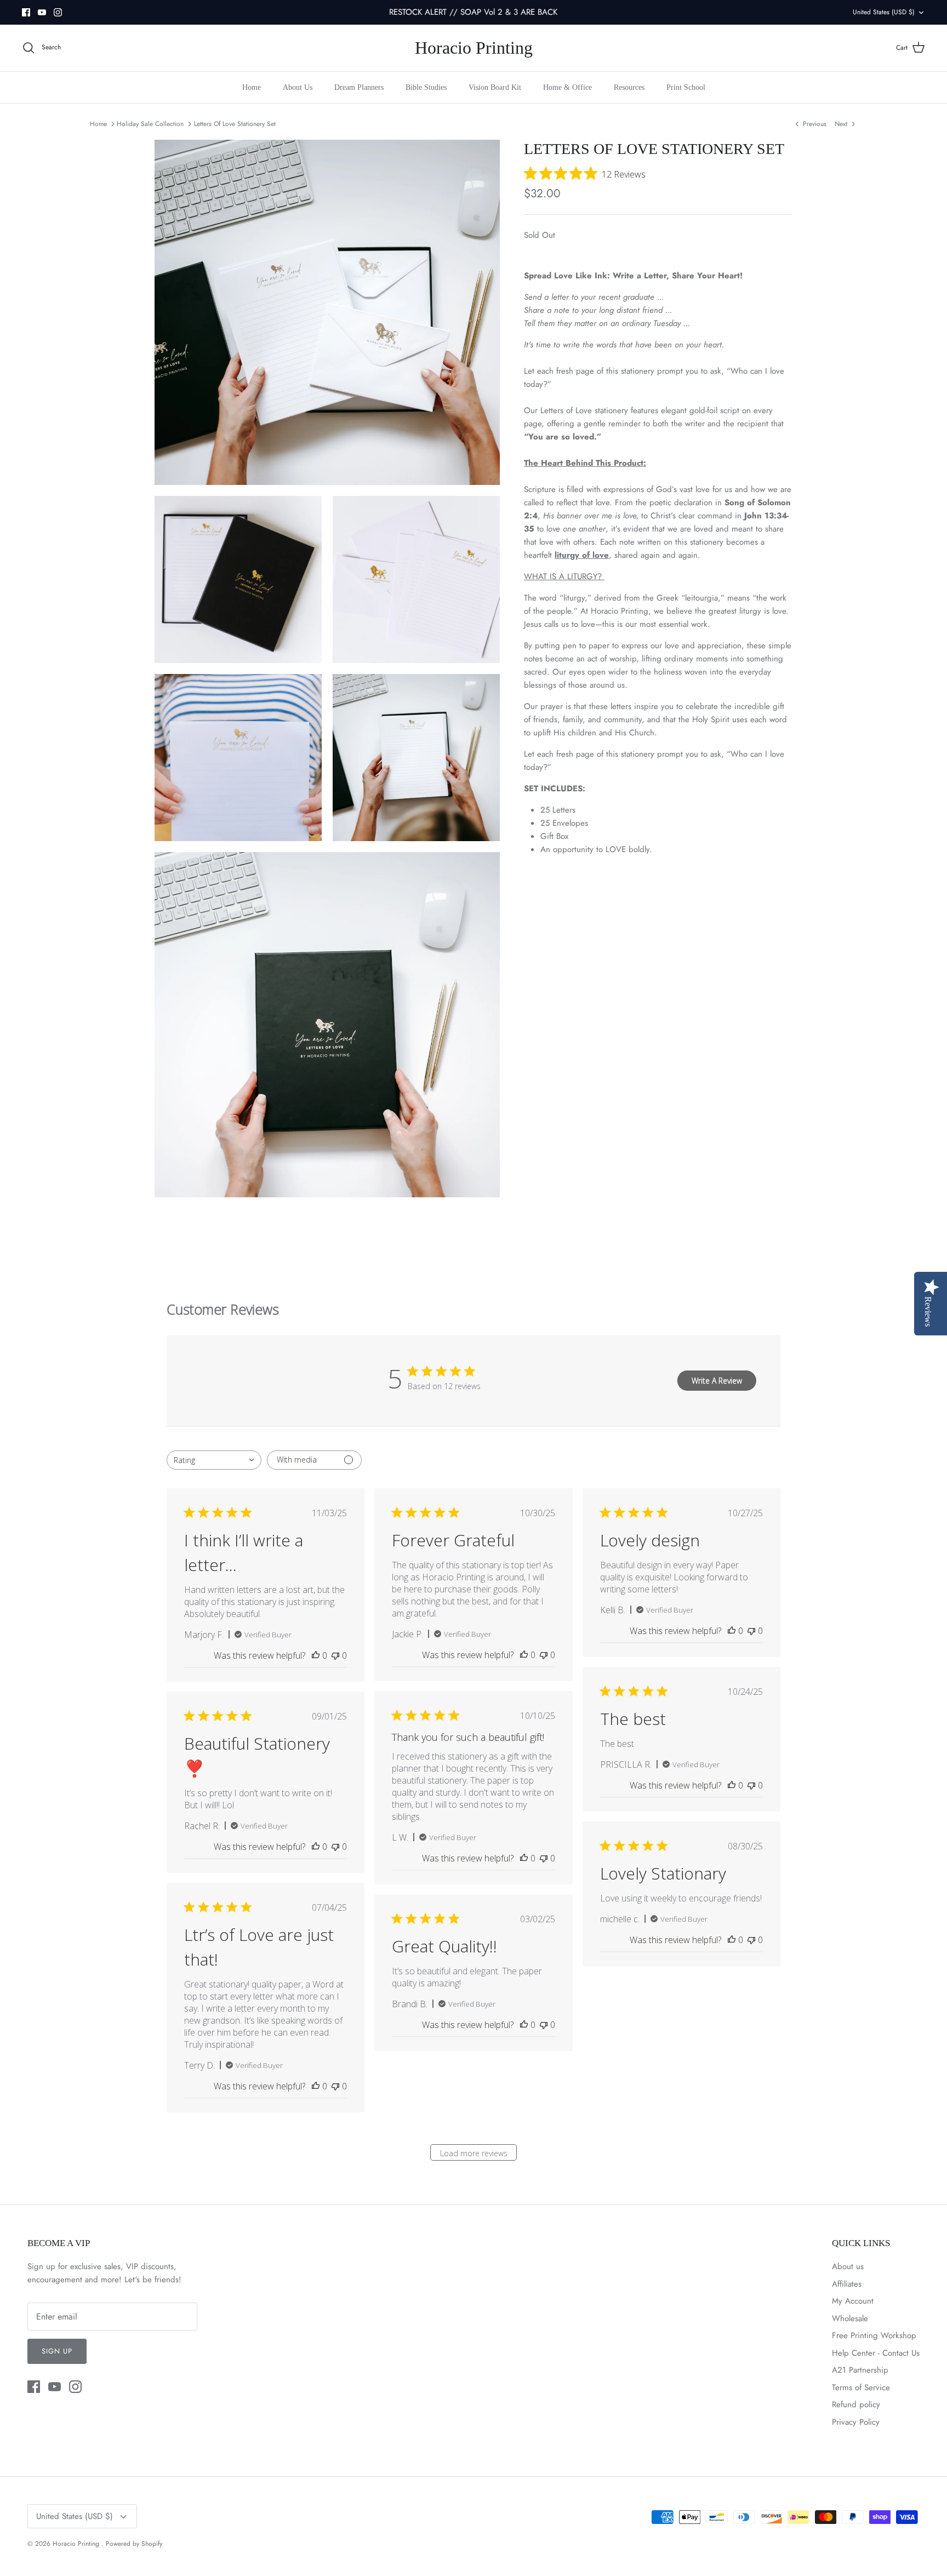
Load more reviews (474, 2153)
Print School (686, 87)
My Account (853, 2301)
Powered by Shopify (134, 2544)
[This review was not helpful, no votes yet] (335, 1655)
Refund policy (856, 2404)
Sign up (57, 2351)
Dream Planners (359, 87)
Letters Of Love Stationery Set (235, 124)
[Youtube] (42, 12)
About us (848, 2266)
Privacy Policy (856, 2422)
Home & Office (567, 87)
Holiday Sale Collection (150, 124)
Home (252, 87)
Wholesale (850, 2318)
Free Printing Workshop (874, 2335)
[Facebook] (26, 12)
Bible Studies (426, 87)
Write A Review (717, 1381)
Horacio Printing (77, 2544)
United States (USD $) (884, 12)
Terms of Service (861, 2387)
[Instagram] (58, 12)
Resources (629, 87)
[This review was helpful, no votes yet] (316, 1655)
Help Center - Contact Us (876, 2353)
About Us (298, 87)
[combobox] (214, 1460)
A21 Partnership (860, 2370)
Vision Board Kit (495, 87)
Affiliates (847, 2284)
